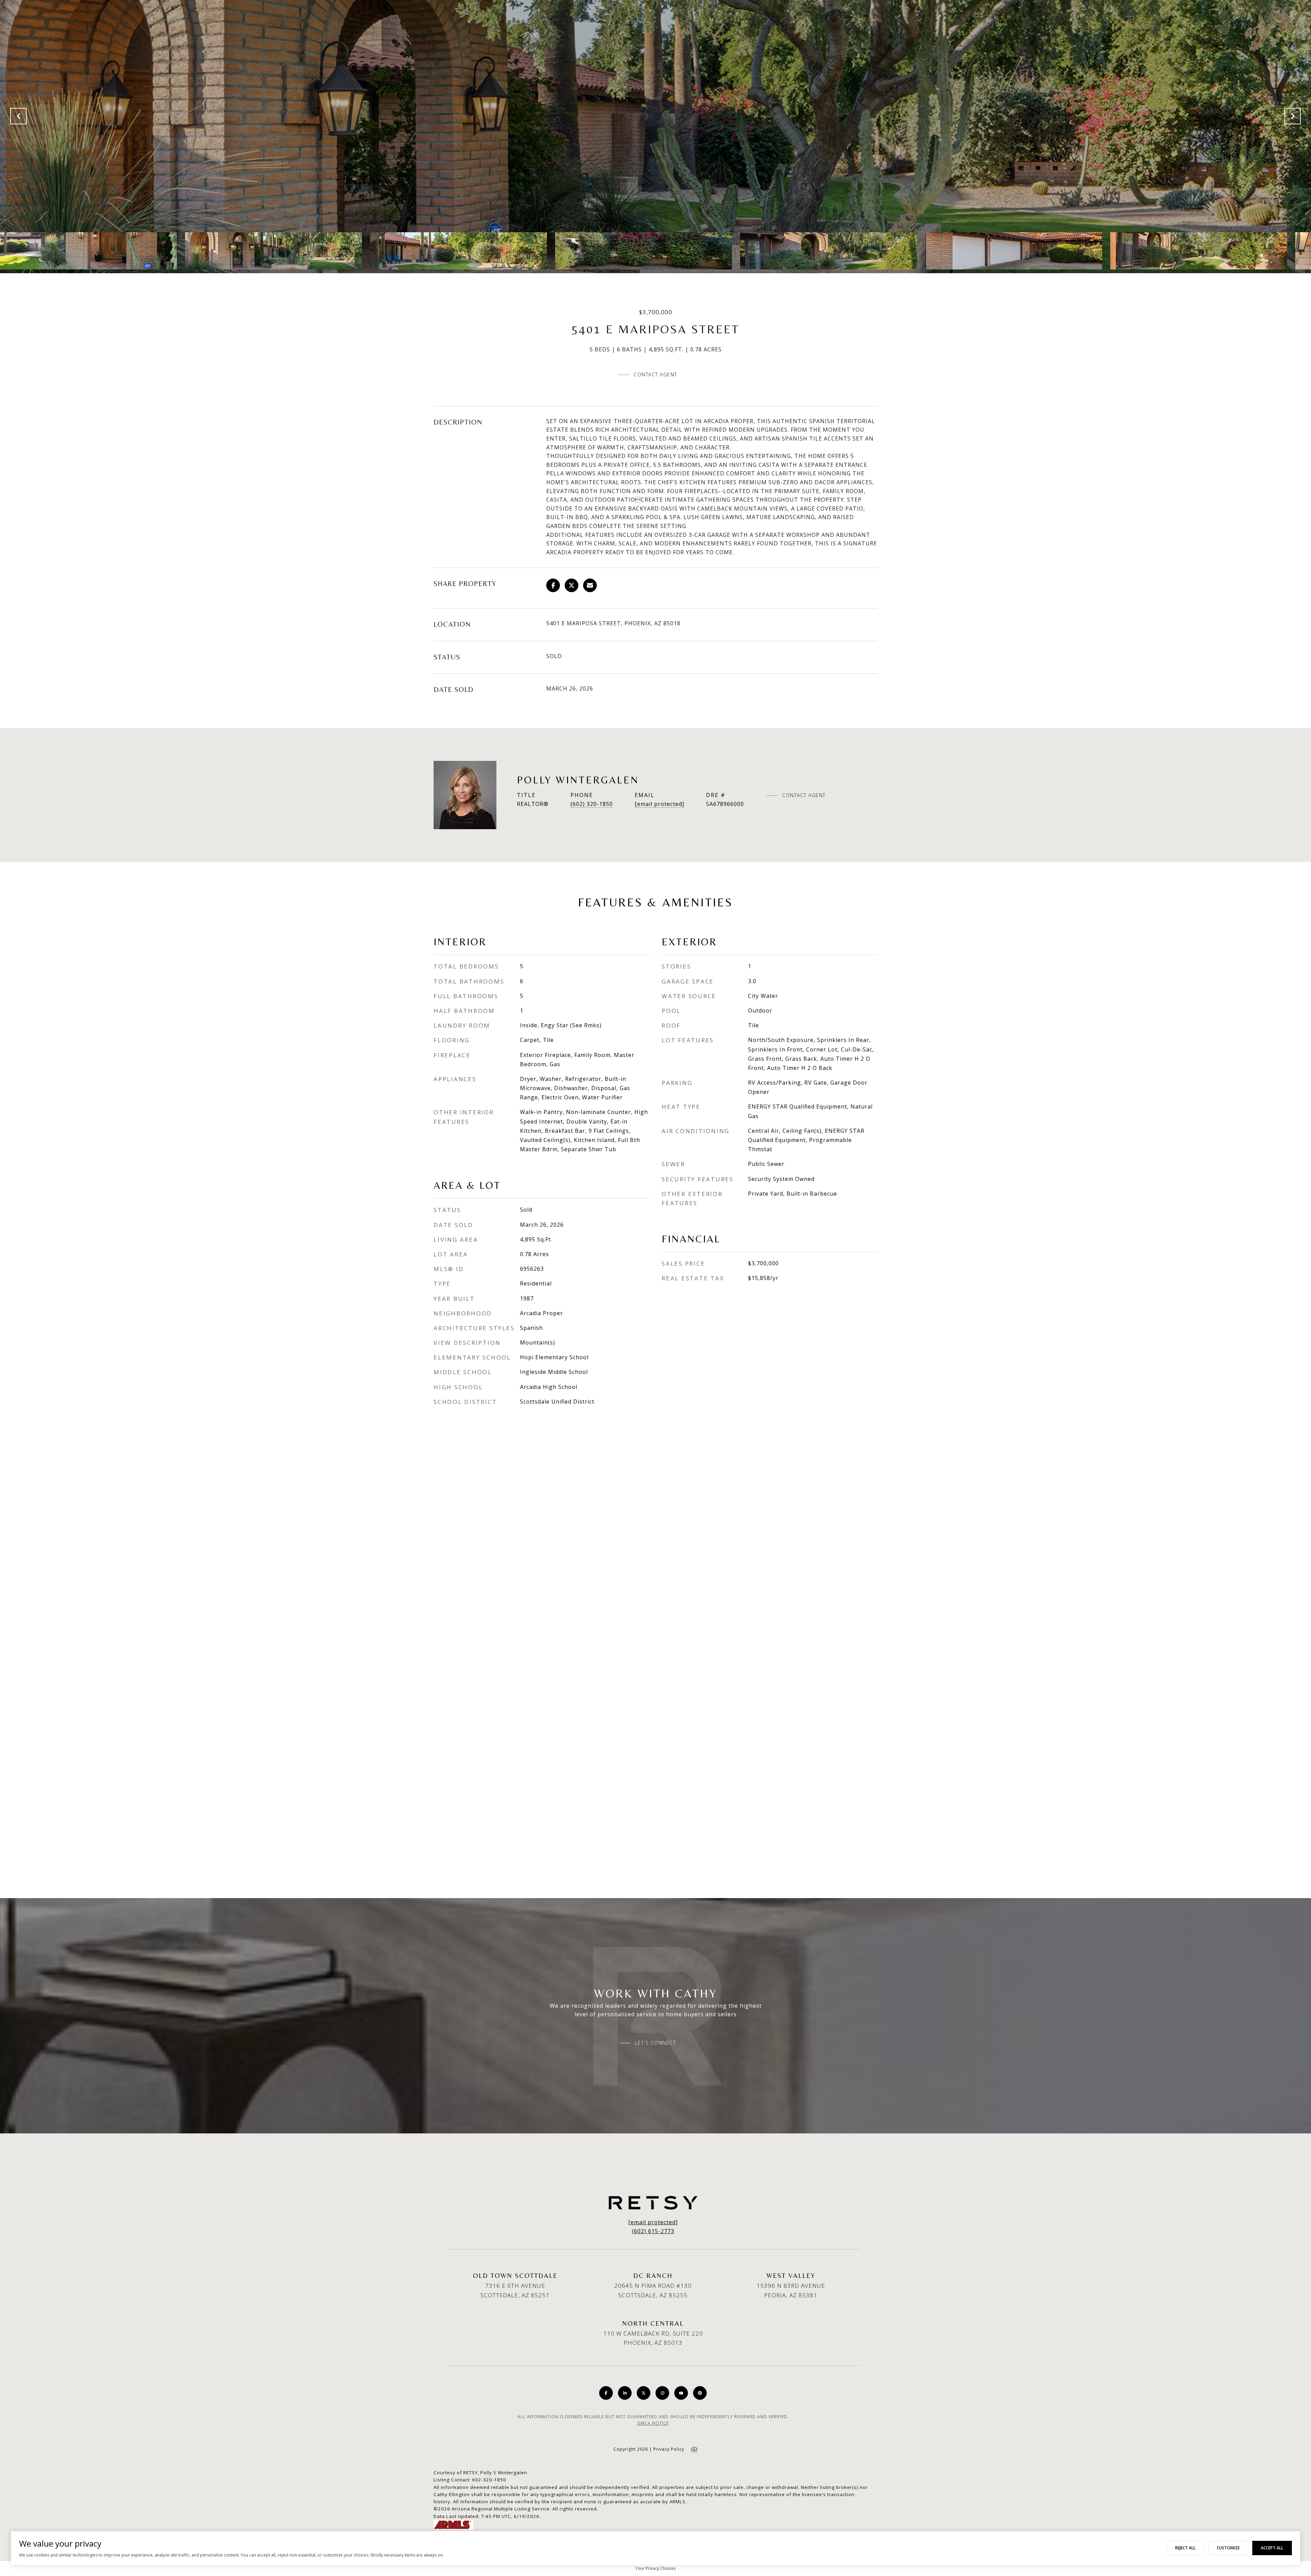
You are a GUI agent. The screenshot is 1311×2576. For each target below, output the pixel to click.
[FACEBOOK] (606, 2393)
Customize (1228, 2548)
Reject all (1185, 2548)
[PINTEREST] (700, 2393)
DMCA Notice (653, 2423)
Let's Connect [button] (656, 2043)
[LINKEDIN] (625, 2393)
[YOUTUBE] (681, 2393)
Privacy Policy (669, 2449)
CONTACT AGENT (804, 795)
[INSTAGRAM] (662, 2393)
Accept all (1272, 2548)
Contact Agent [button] (655, 374)
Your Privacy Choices (655, 2568)
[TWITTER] (644, 2393)
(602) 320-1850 (592, 804)
